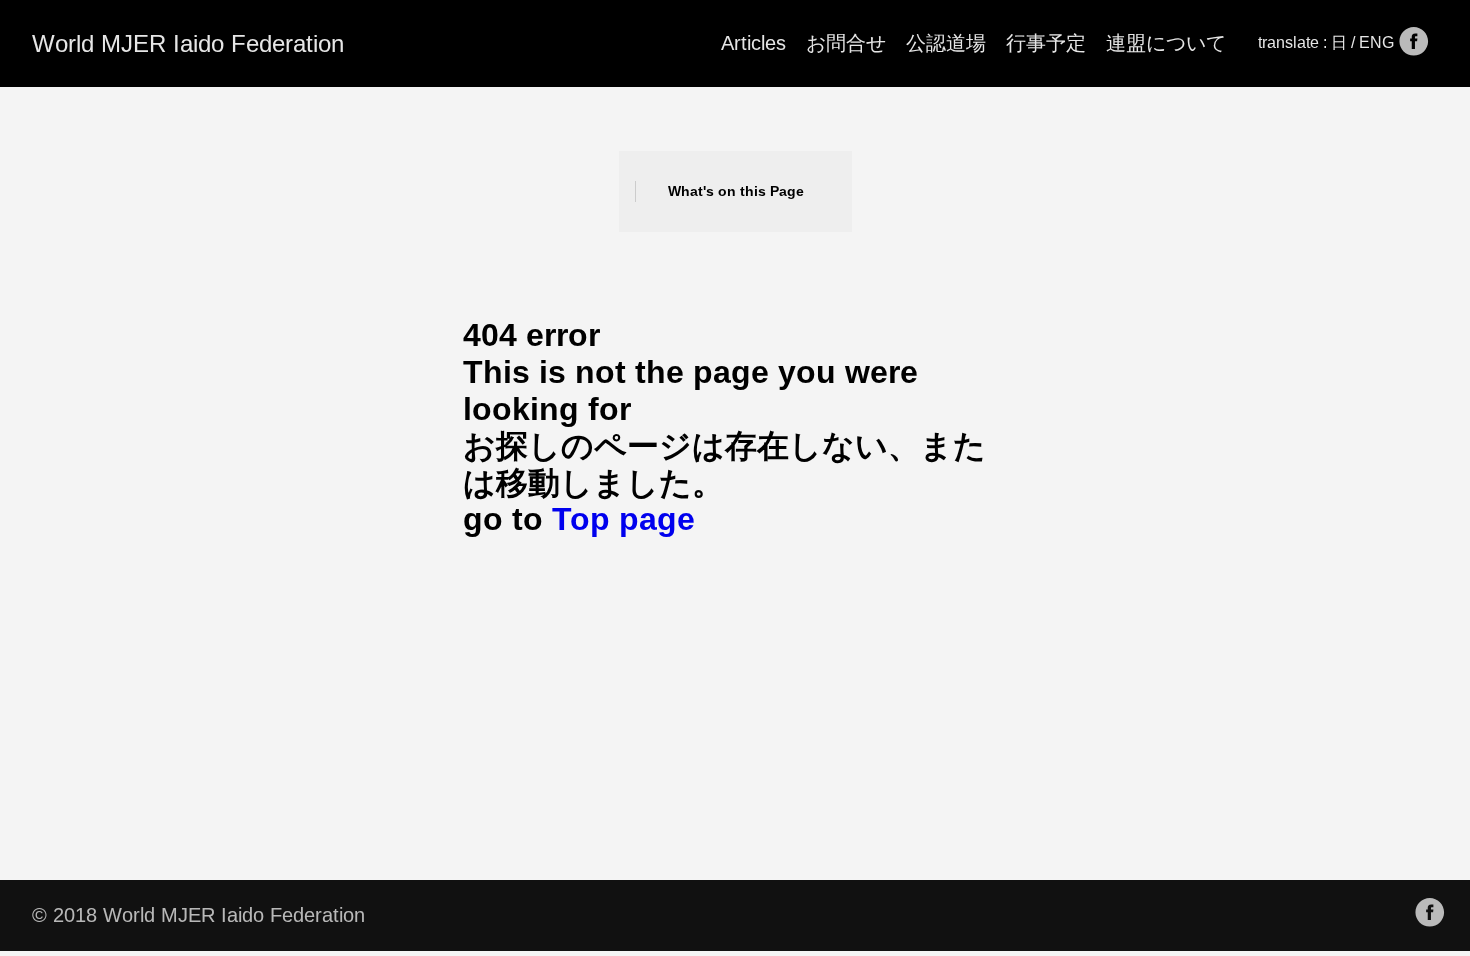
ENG (1378, 42)
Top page (623, 519)
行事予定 (1046, 43)
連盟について (1166, 43)
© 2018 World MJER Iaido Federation (198, 915)
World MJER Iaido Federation (188, 43)
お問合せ (846, 43)
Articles (753, 43)
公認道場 (946, 43)
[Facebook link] (1414, 43)
